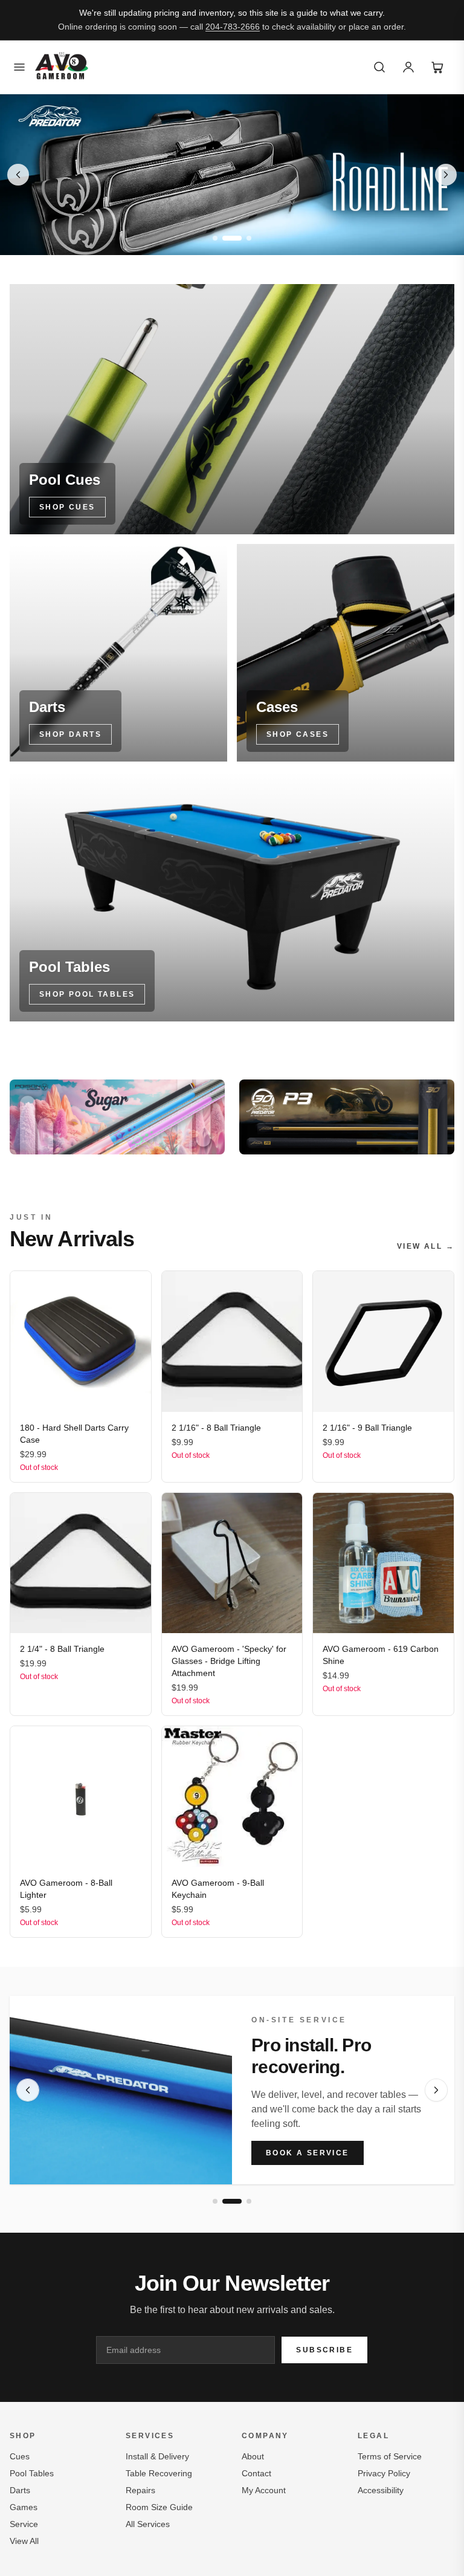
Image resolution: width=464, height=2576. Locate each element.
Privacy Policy (384, 2473)
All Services (148, 2524)
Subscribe (324, 2350)
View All (24, 2541)
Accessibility (381, 2490)
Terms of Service (390, 2456)
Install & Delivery (157, 2456)
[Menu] (19, 67)
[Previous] (28, 2090)
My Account (264, 2490)
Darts (20, 2490)
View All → (426, 1246)
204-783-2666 (233, 27)
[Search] (379, 67)
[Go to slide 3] (242, 238)
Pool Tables (32, 2473)
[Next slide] (446, 175)
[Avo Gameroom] (62, 67)
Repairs (140, 2490)
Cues (20, 2456)
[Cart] (437, 67)
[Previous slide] (18, 175)
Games (24, 2507)
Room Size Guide (159, 2507)
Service (24, 2524)
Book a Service (308, 2153)
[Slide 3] (232, 175)
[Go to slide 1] (215, 238)
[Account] (408, 67)
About (253, 2456)
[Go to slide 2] (225, 238)
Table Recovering (159, 2473)
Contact (256, 2473)
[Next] (436, 2090)
